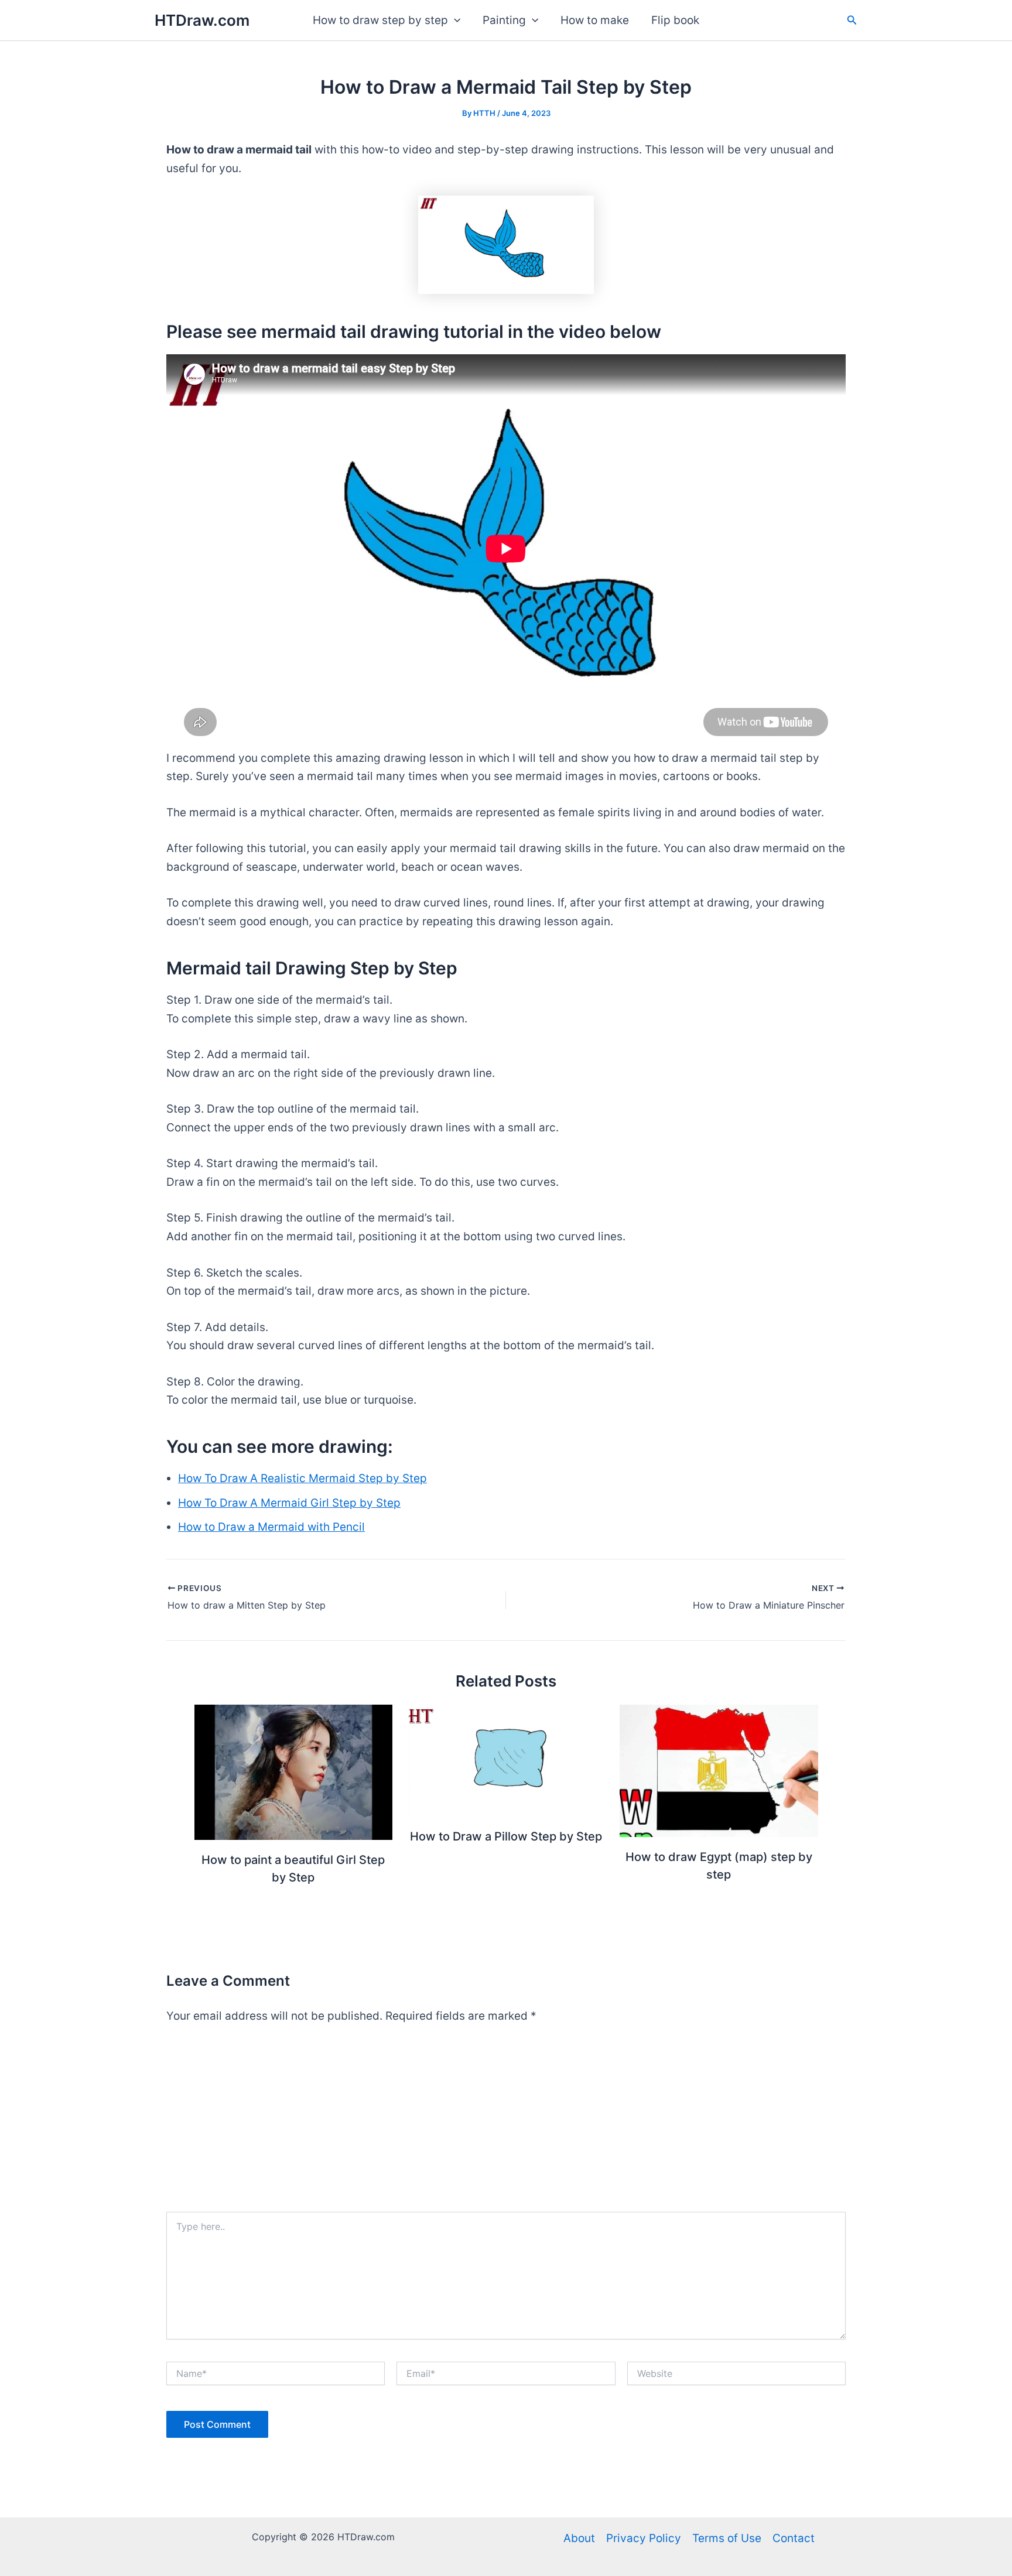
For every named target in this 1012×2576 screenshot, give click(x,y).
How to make (595, 20)
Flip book (675, 20)
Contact (794, 2538)
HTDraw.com (202, 20)
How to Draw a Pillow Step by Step (506, 1836)
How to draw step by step (380, 20)
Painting (504, 20)
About (579, 2538)
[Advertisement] (506, 2124)
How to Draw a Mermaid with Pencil (271, 1527)
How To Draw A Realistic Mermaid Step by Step (302, 1478)
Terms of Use (727, 2538)
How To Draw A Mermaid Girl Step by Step (289, 1503)
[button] (454, 20)
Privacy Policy (644, 2538)
